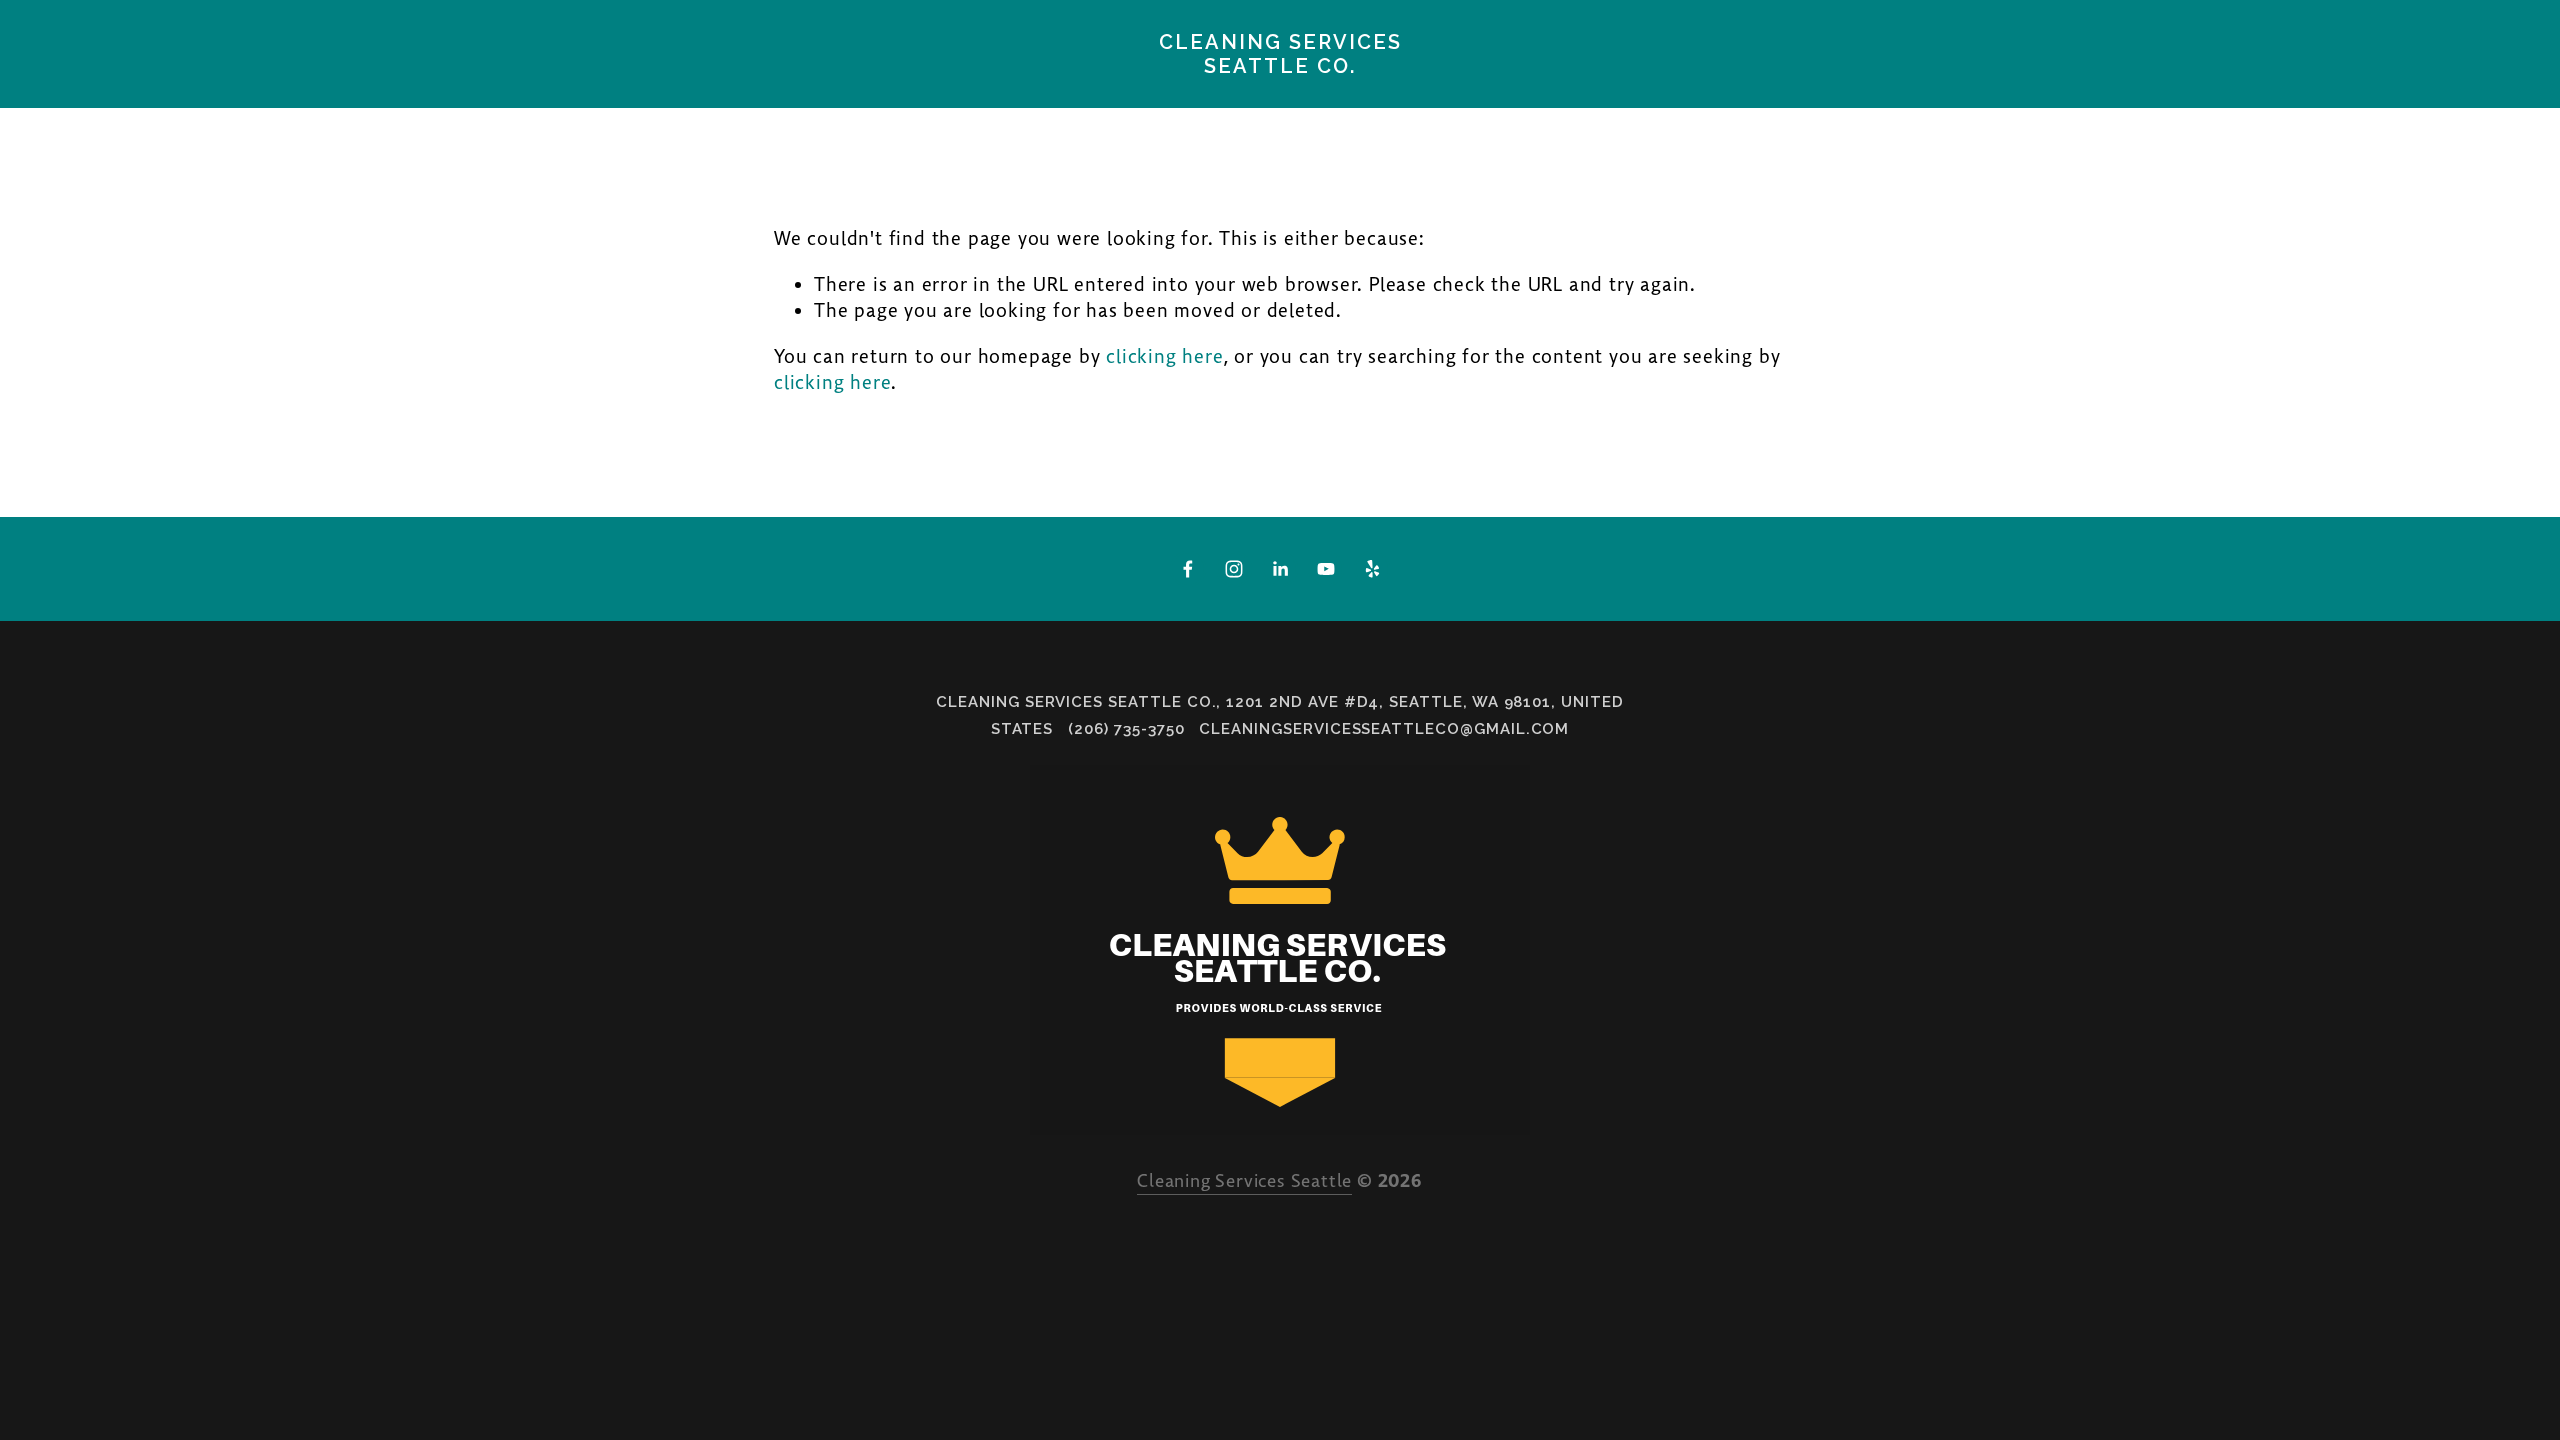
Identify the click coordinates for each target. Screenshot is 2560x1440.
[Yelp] (1372, 569)
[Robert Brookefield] (1326, 569)
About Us (593, 96)
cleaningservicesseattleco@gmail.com (1384, 729)
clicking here (1164, 357)
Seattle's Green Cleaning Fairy (198, 96)
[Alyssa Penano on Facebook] (1188, 569)
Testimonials (735, 96)
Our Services (897, 96)
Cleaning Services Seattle (1244, 1182)
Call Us (1030, 96)
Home (491, 96)
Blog (409, 96)
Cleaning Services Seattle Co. (1280, 54)
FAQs (1121, 96)
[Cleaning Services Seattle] (1234, 569)
